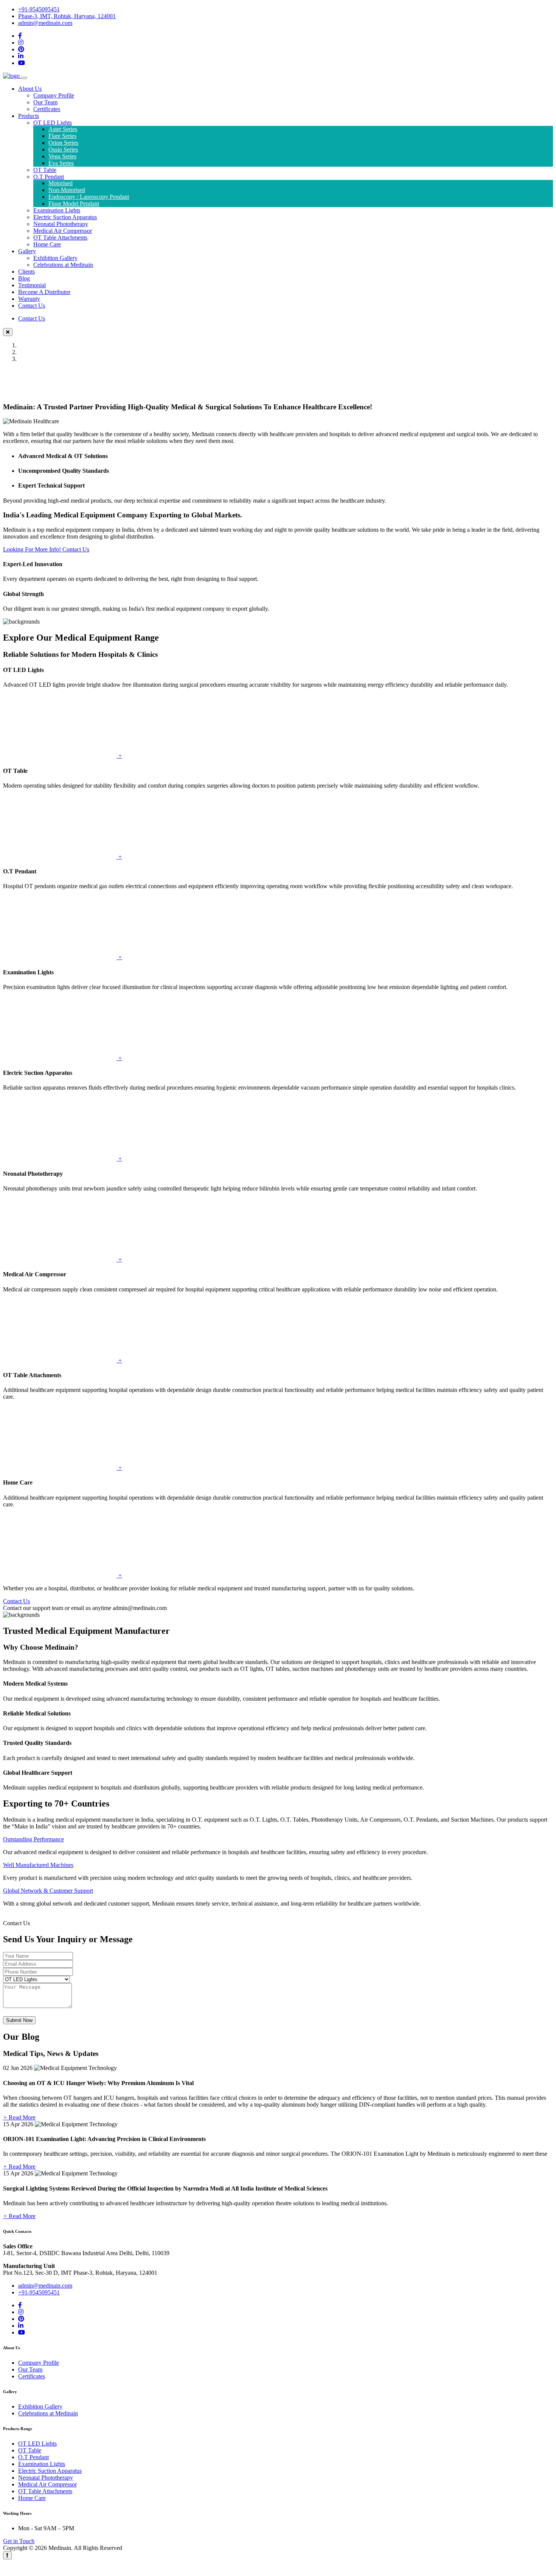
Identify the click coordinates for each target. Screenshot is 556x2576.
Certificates (47, 109)
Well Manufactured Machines (38, 1865)
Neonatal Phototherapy (61, 224)
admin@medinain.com (45, 23)
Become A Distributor (44, 292)
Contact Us (32, 306)
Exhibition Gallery (55, 258)
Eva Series (61, 163)
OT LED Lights (53, 123)
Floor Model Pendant (74, 204)
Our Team (45, 102)
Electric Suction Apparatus (65, 217)
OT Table (45, 170)
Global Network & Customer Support (48, 1891)
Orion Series (63, 143)
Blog (24, 278)
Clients (26, 272)
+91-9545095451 (39, 9)
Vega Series (62, 156)
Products (29, 116)
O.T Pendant (49, 177)
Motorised (61, 183)
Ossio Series (63, 149)
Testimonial (32, 285)
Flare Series (62, 136)
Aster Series (63, 129)
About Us (30, 89)
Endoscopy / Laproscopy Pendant (89, 197)
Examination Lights (57, 210)
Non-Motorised (67, 190)
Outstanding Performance (33, 1839)
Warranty (29, 299)
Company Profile (54, 95)
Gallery (27, 251)
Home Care (47, 244)
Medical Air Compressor (63, 231)
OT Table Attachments (60, 238)
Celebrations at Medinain (63, 265)
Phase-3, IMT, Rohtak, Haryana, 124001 (67, 16)
